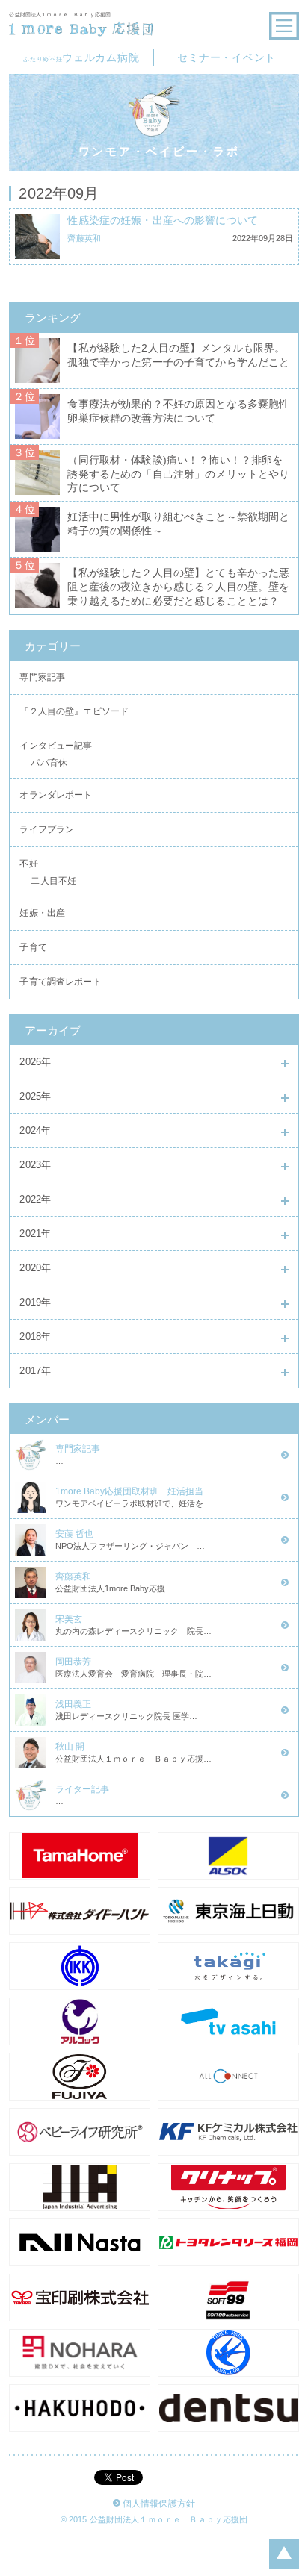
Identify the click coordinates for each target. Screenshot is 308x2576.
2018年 (35, 1337)
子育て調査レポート (60, 982)
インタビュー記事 (56, 746)
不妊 (28, 864)
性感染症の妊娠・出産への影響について (163, 221)
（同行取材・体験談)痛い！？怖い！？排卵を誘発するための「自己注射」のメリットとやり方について (178, 474)
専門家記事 (42, 677)
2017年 (35, 1371)
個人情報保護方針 (159, 2504)
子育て (33, 947)
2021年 (35, 1234)
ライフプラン (47, 829)
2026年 (35, 1062)
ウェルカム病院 (81, 57)
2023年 (35, 1165)
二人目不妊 (53, 883)
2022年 (35, 1199)
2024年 (35, 1130)
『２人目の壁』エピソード (74, 711)
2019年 (35, 1302)
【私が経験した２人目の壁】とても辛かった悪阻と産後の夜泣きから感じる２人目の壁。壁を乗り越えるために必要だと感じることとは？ (178, 587)
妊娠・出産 (42, 913)
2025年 (35, 1096)
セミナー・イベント (227, 57)
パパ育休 (49, 765)
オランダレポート (56, 795)
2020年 (35, 1268)
